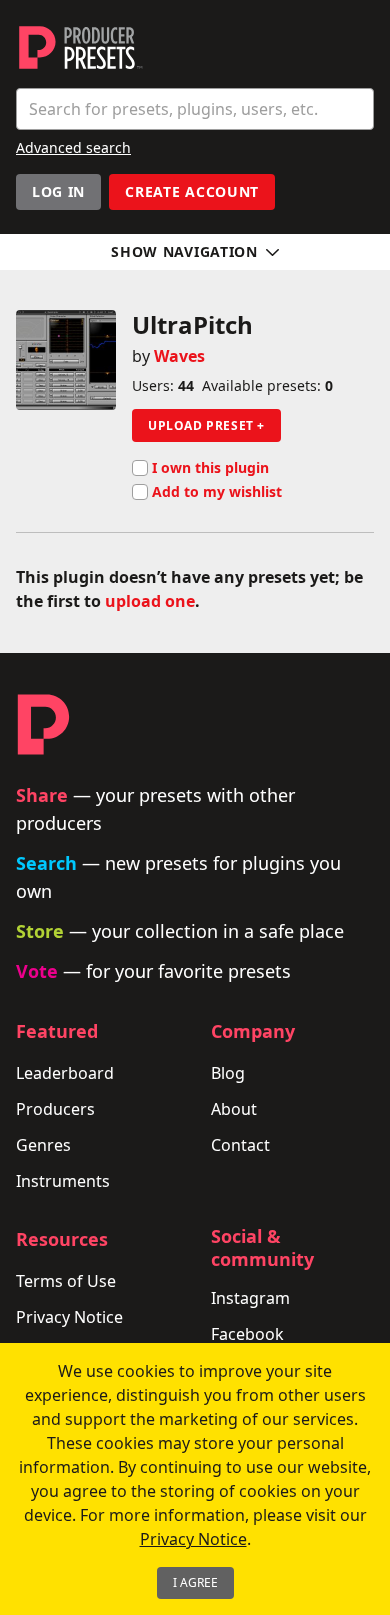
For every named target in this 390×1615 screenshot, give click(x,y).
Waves (179, 356)
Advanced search (73, 147)
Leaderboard (65, 1073)
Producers (55, 1109)
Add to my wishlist (217, 492)
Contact (240, 1145)
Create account (192, 191)
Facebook (247, 1334)
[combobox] (195, 109)
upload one (150, 601)
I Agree (195, 1582)
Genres (43, 1145)
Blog (228, 1073)
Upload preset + (206, 425)
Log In (58, 191)
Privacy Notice (69, 1317)
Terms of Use (66, 1281)
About (234, 1109)
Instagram (250, 1298)
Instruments (63, 1181)
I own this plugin (210, 468)
